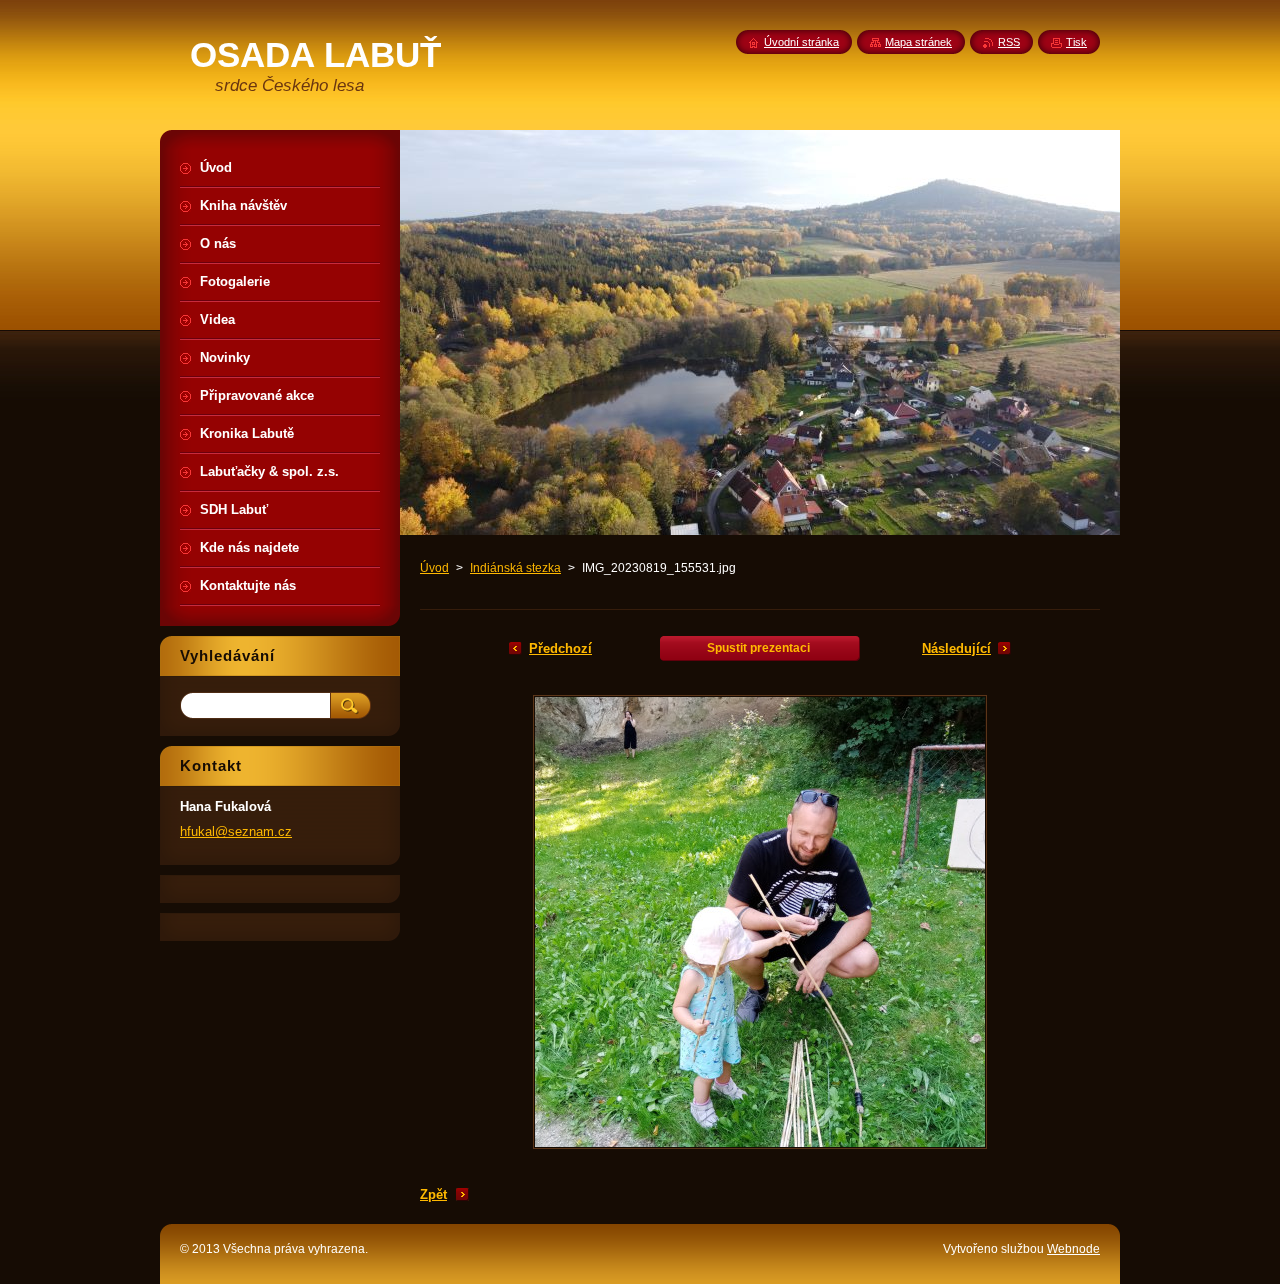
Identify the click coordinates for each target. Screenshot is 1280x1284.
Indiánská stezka (515, 568)
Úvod (434, 568)
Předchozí (560, 648)
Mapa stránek (918, 42)
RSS (1009, 42)
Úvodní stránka (801, 42)
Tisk (1076, 42)
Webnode (1073, 1249)
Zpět (433, 1194)
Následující (956, 648)
